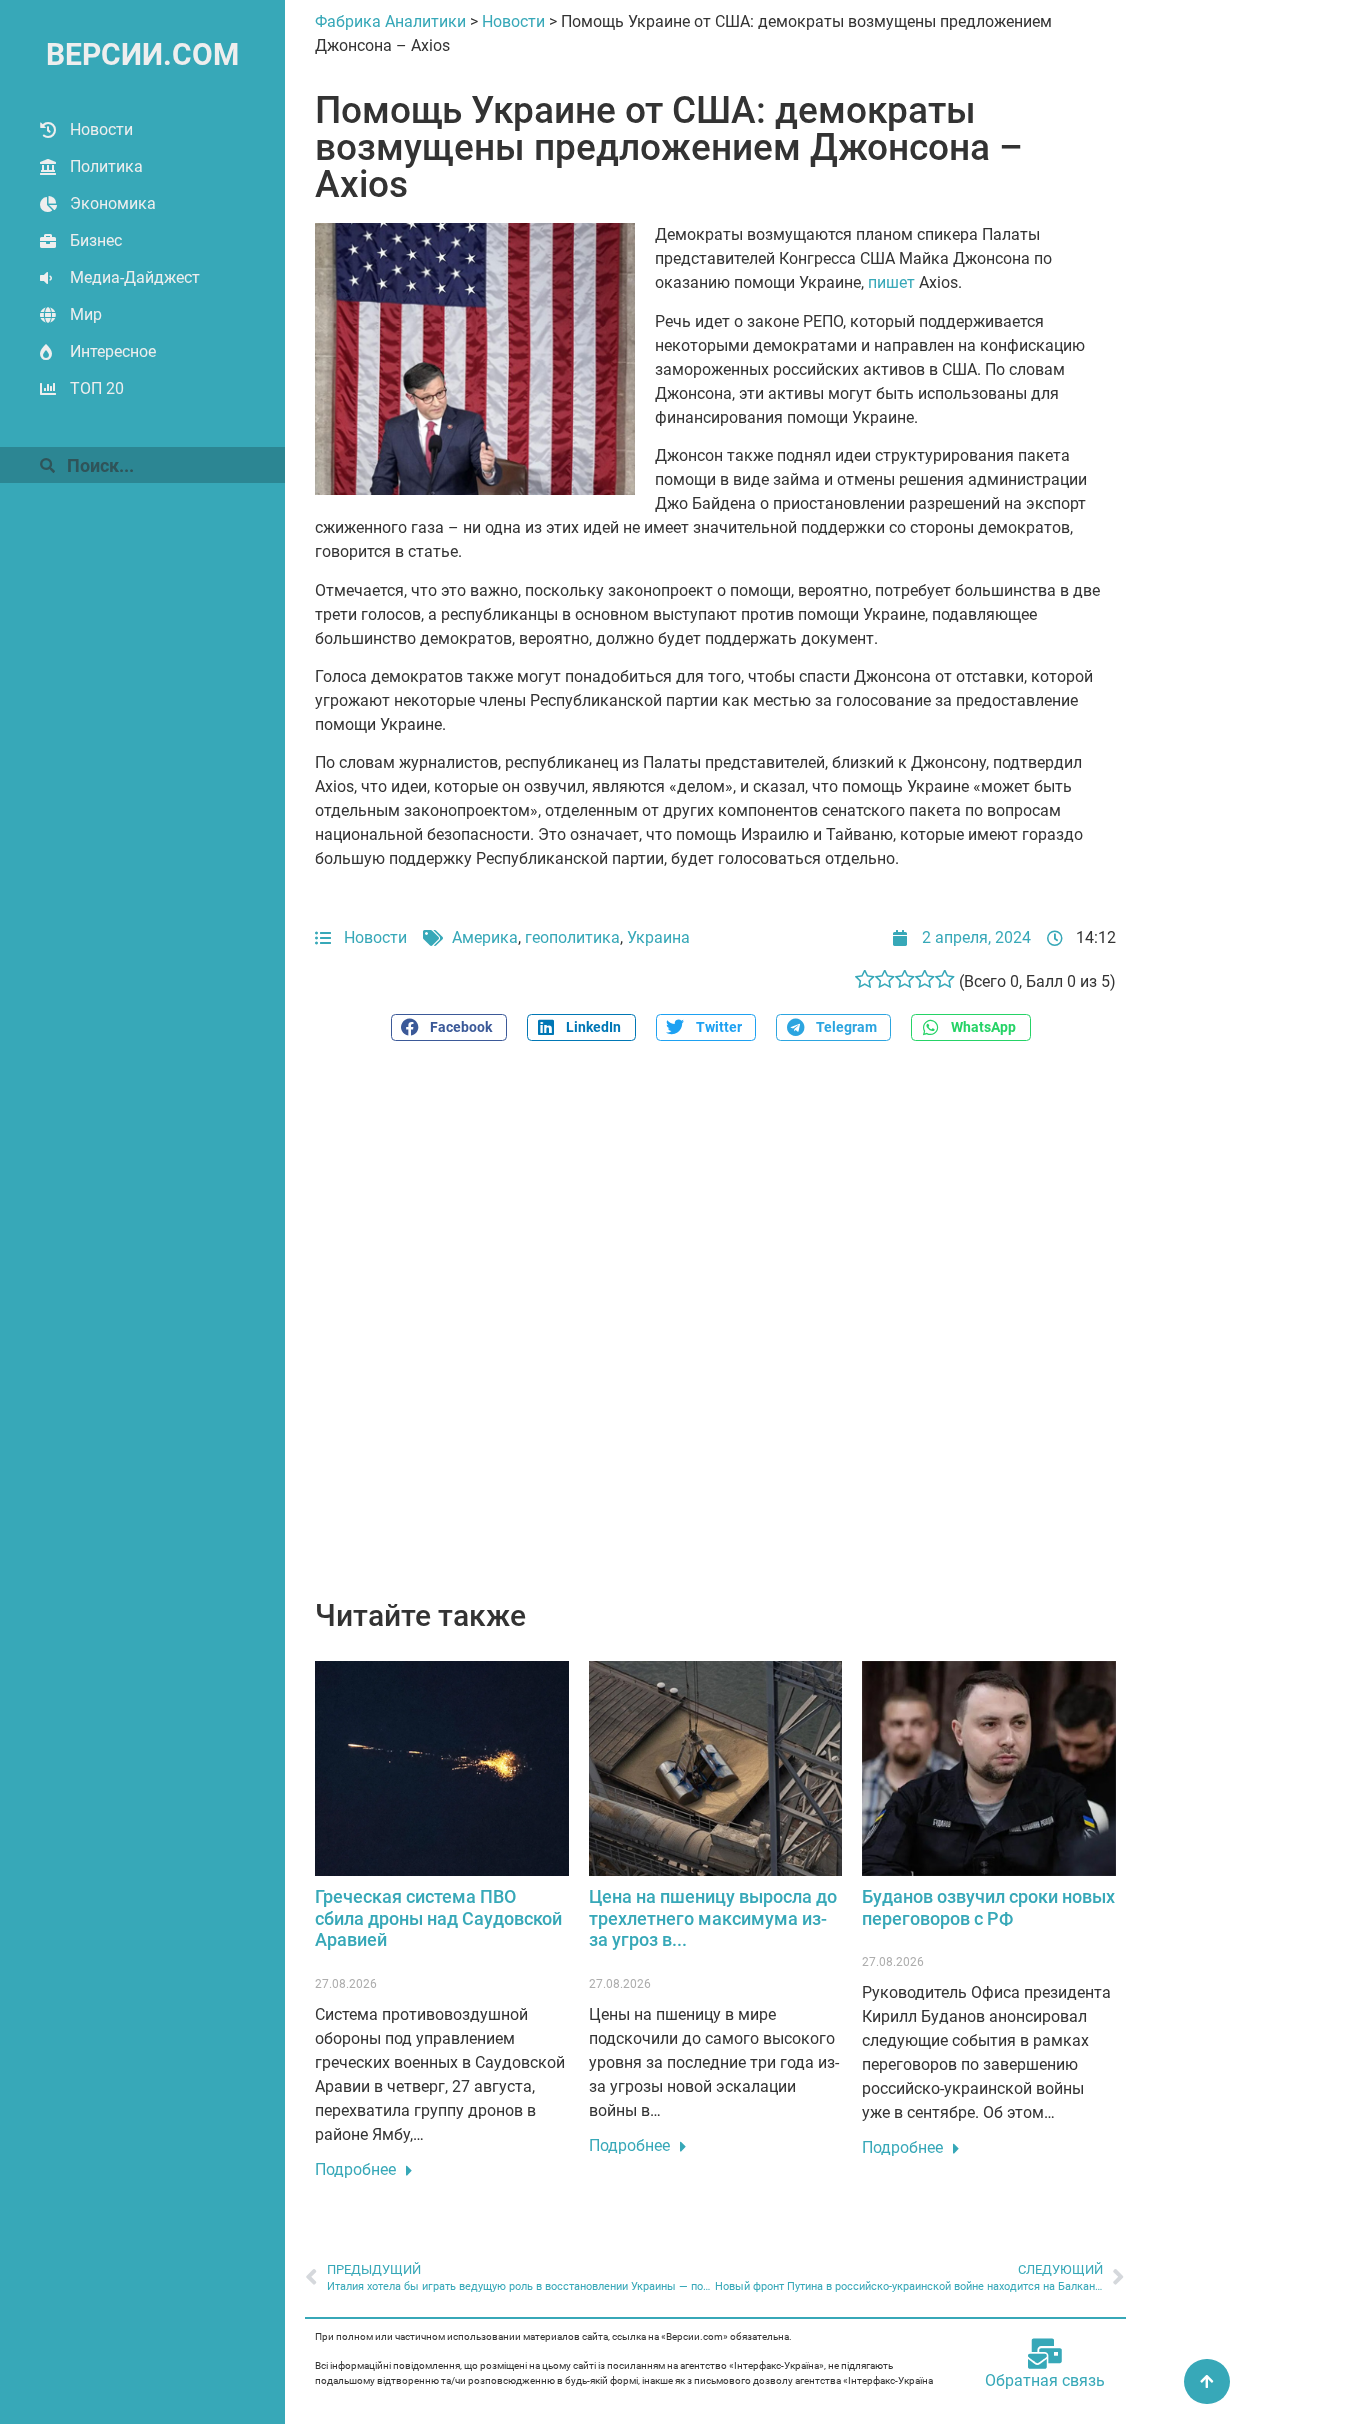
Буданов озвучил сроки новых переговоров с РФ (988, 1907)
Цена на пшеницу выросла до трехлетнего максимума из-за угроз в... (713, 1918)
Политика (106, 166)
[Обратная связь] (1045, 2354)
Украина (658, 937)
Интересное (113, 351)
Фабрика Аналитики (390, 21)
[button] (449, 1027)
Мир (86, 314)
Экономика (113, 203)
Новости (101, 129)
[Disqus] (715, 1331)
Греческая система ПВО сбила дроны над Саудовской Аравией (438, 1918)
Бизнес (96, 240)
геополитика (572, 937)
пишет (891, 282)
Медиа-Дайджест (135, 277)
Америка (485, 937)
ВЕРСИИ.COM (142, 54)
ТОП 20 (97, 388)
